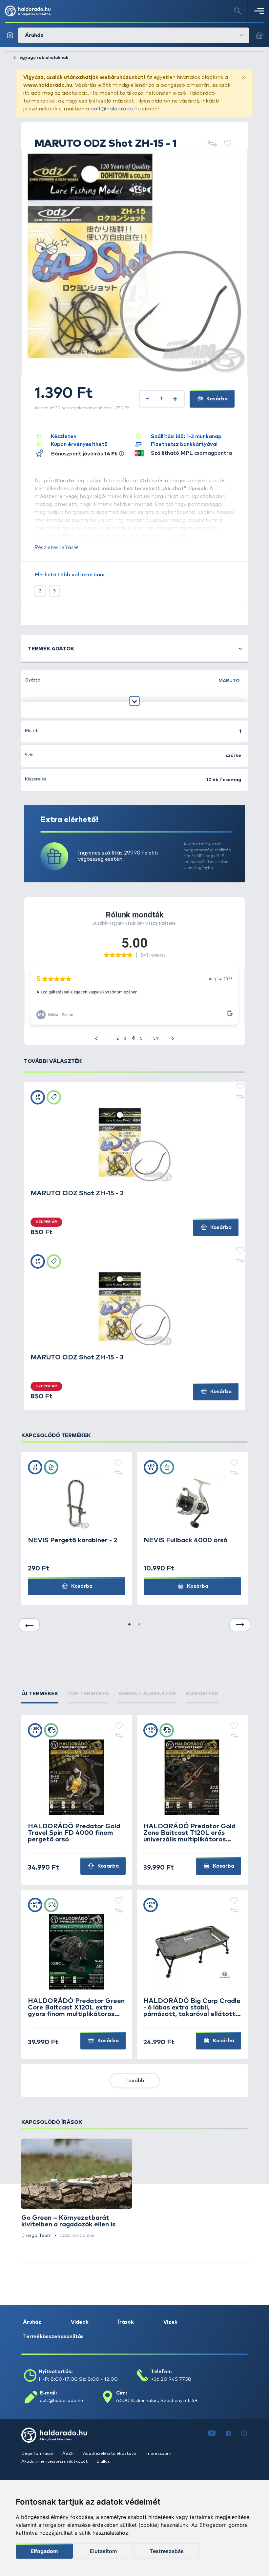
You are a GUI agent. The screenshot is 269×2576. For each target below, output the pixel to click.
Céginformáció (38, 2454)
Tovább (135, 2081)
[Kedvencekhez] (228, 144)
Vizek (170, 2322)
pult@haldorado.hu (115, 109)
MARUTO (229, 681)
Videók (80, 2322)
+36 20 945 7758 (171, 2379)
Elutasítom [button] (103, 2551)
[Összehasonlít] (212, 144)
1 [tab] (130, 1625)
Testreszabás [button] (167, 2551)
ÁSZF (69, 2454)
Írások (126, 2322)
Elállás (103, 2461)
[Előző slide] (29, 1625)
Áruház (32, 2322)
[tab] (40, 1694)
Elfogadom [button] (44, 2551)
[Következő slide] (240, 1625)
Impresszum (158, 2454)
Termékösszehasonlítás (53, 2336)
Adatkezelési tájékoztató (110, 2454)
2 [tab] (139, 1625)
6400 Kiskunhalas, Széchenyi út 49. (157, 2401)
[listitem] (77, 2189)
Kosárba (216, 399)
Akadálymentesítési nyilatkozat (55, 2461)
